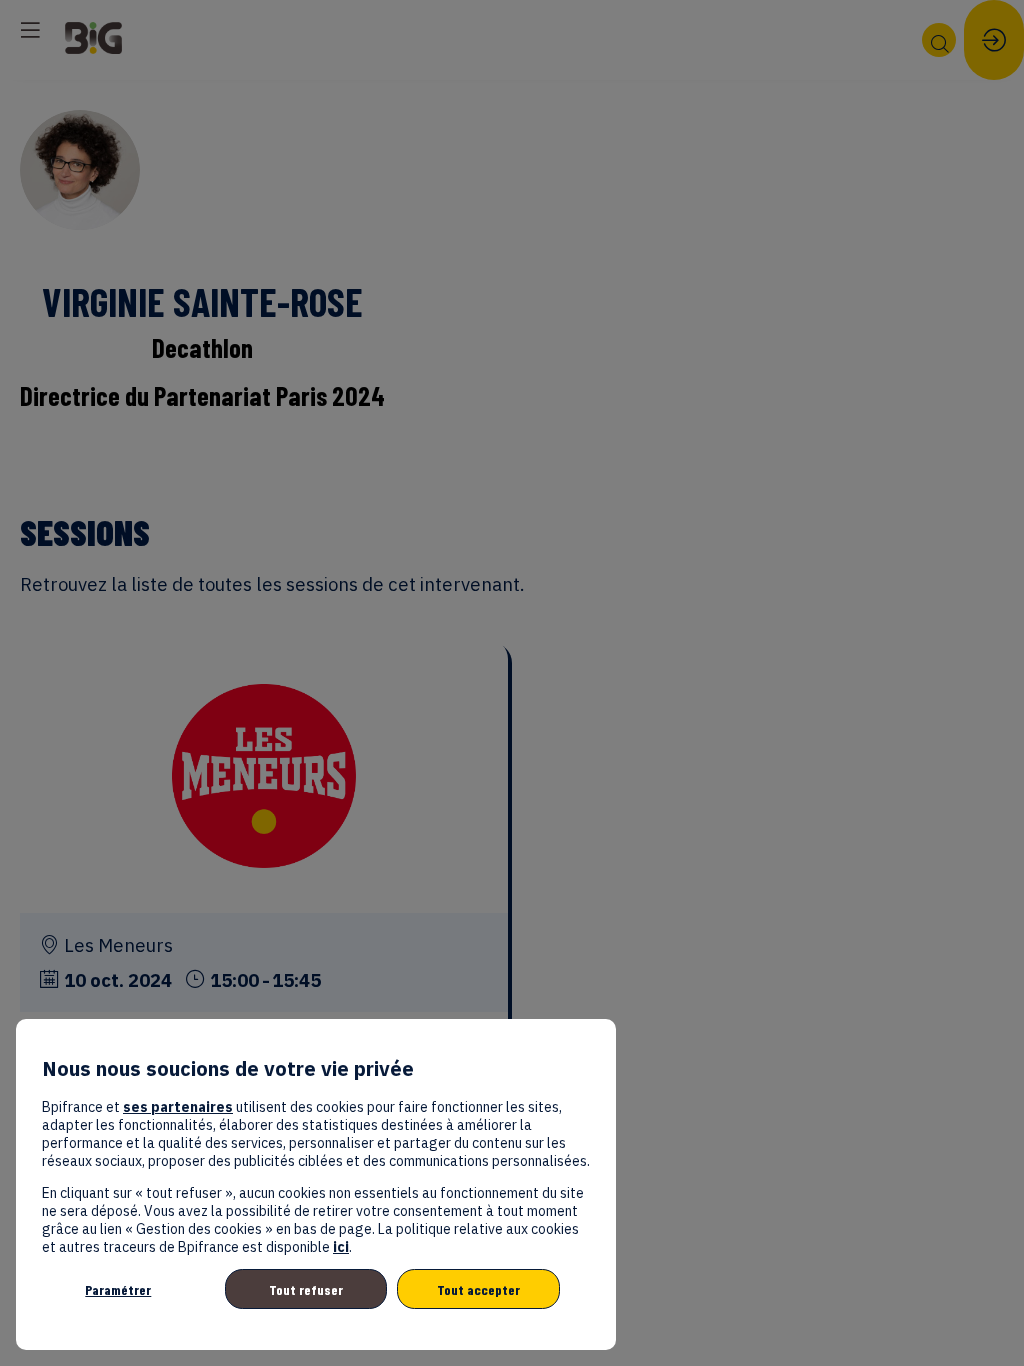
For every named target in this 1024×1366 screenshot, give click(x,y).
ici (341, 1247)
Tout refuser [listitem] (306, 1289)
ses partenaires (178, 1107)
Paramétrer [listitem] (118, 1289)
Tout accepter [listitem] (478, 1289)
